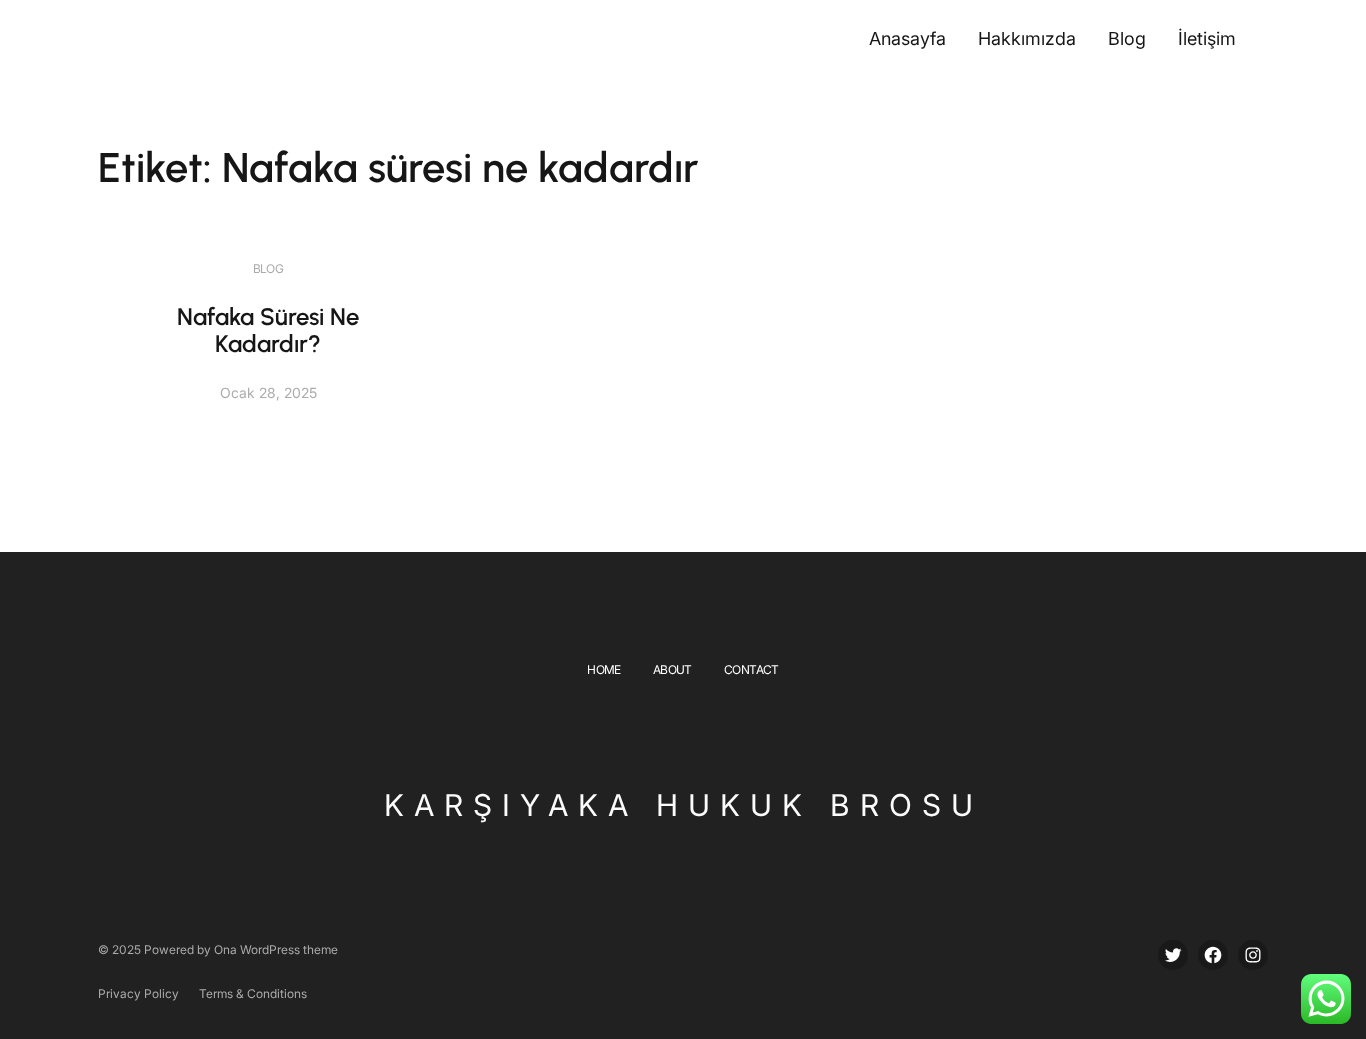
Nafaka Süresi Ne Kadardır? (268, 330)
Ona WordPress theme (276, 949)
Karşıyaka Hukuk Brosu (683, 805)
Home (604, 669)
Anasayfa (907, 38)
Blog (268, 268)
